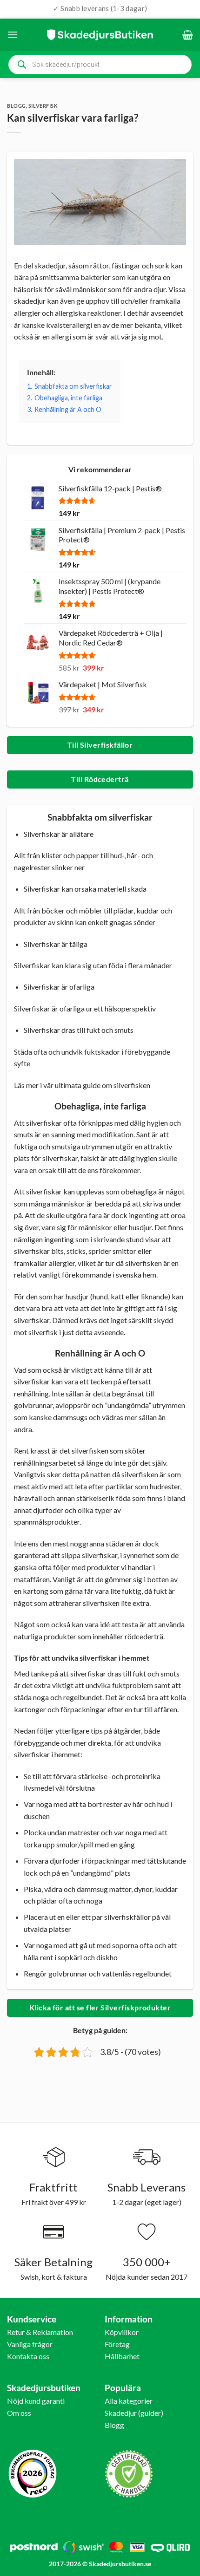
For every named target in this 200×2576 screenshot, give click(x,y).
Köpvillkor (122, 2332)
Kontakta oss (28, 2356)
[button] (13, 35)
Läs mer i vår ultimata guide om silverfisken (82, 1085)
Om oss (19, 2413)
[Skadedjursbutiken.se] (100, 35)
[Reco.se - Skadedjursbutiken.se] (33, 2474)
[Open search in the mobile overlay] (100, 65)
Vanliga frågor (30, 2344)
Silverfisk (43, 106)
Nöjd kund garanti (36, 2401)
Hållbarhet (122, 2356)
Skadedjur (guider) (134, 2413)
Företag (117, 2344)
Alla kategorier (129, 2401)
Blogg (17, 106)
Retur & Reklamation (40, 2332)
